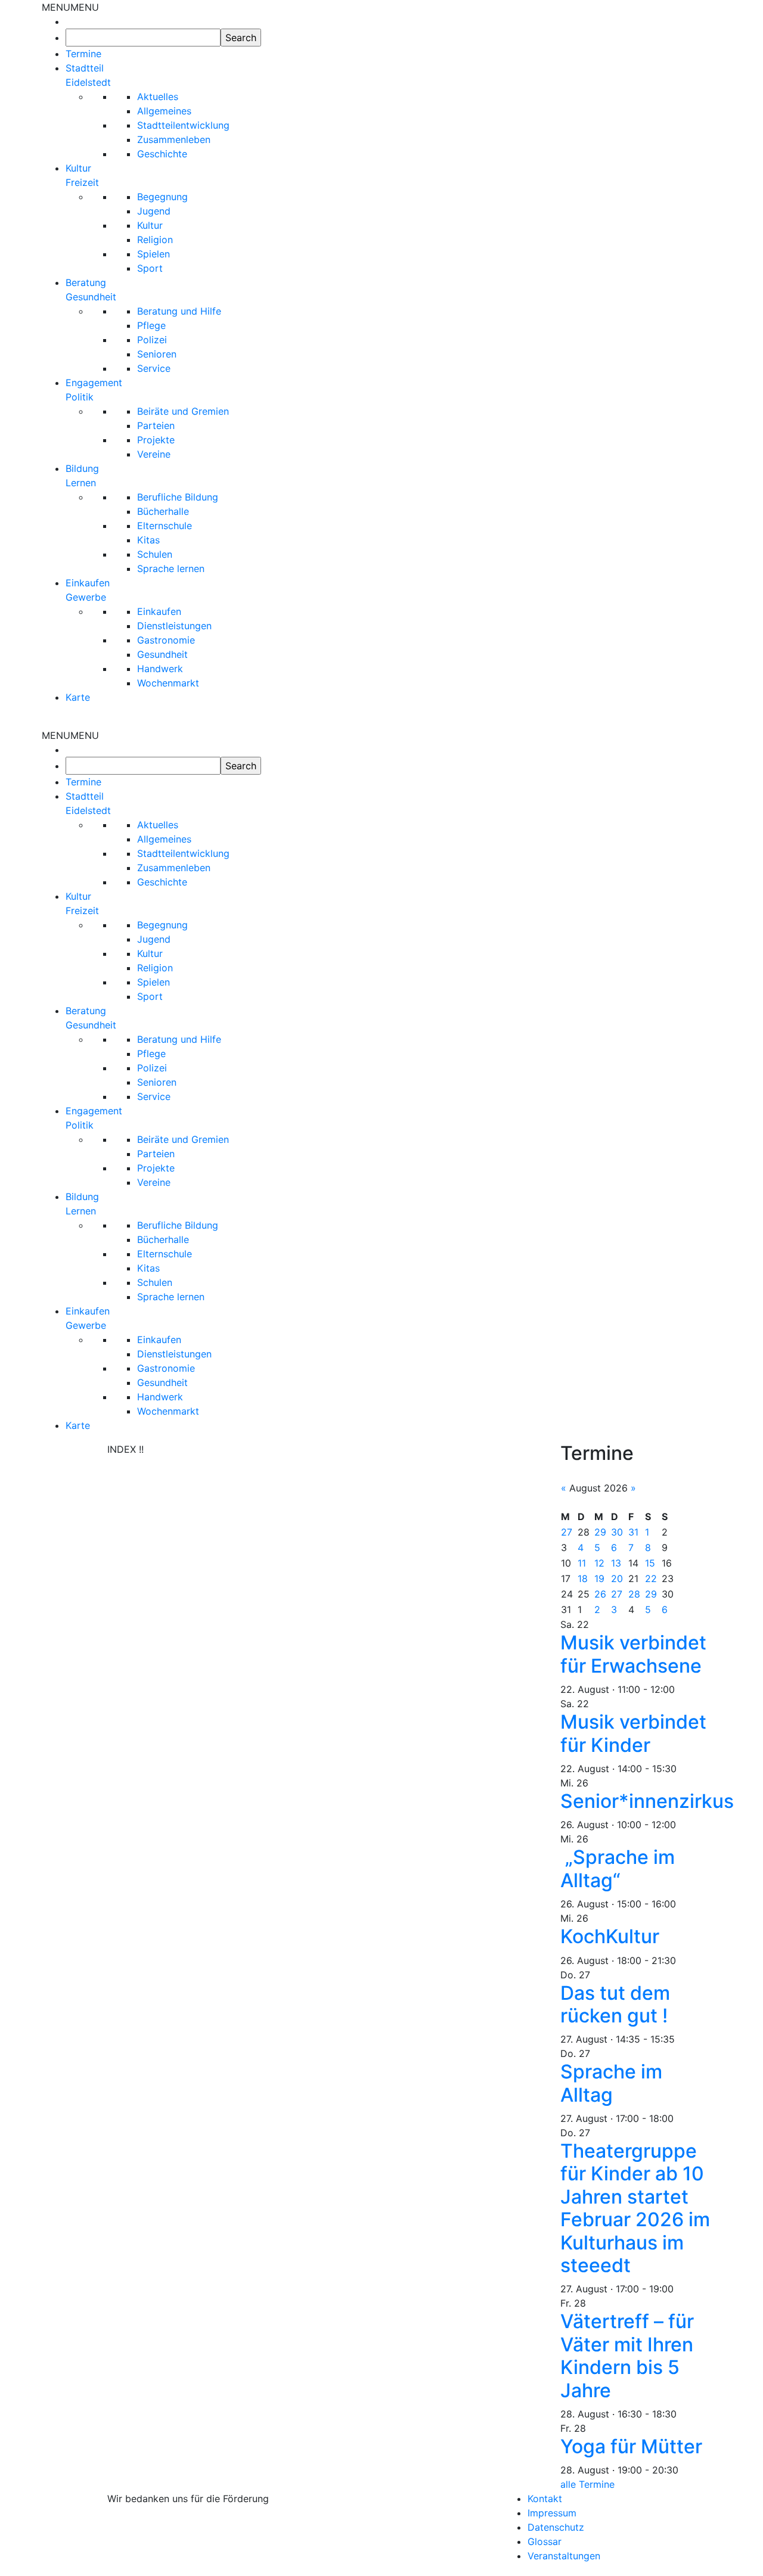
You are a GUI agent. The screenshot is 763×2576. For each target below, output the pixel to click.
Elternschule (165, 526)
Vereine (154, 454)
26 (600, 1594)
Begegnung (162, 197)
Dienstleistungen (174, 626)
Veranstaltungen (564, 2556)
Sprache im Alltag (611, 2083)
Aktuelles (158, 97)
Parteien (156, 425)
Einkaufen (159, 611)
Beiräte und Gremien (183, 411)
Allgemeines (164, 111)
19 (599, 1578)
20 (617, 1578)
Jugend (154, 211)
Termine (83, 54)
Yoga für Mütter (631, 2446)
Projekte (156, 440)
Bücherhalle (163, 511)
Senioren (157, 354)
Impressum (552, 2513)
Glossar (545, 2541)
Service (154, 368)
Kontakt (545, 2499)
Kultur (150, 225)
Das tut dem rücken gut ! (615, 2004)
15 (650, 1563)
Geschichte (162, 154)
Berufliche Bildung (178, 497)
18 (583, 1578)
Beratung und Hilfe (179, 311)
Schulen (155, 554)
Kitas (148, 540)
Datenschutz (556, 2527)
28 (634, 1594)
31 (633, 1532)
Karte (78, 697)
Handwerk (160, 669)
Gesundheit (162, 654)
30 (617, 1532)
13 (616, 1563)
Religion (155, 240)
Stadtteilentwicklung (183, 125)
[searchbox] (143, 38)
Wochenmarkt (168, 683)
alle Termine (587, 2484)
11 (582, 1563)
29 (600, 1532)
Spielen (153, 254)
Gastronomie (166, 640)
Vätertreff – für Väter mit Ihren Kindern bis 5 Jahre (627, 2356)
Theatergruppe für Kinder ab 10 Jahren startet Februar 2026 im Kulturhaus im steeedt (635, 2208)
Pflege (151, 325)
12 (599, 1563)
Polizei (152, 340)
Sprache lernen (171, 568)
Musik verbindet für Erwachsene (633, 1654)
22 (651, 1578)
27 (567, 1532)
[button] (70, 7)
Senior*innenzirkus (647, 1801)
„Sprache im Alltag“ (618, 1868)
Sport (150, 268)
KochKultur (610, 1936)
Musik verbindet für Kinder (633, 1733)
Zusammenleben (174, 139)
